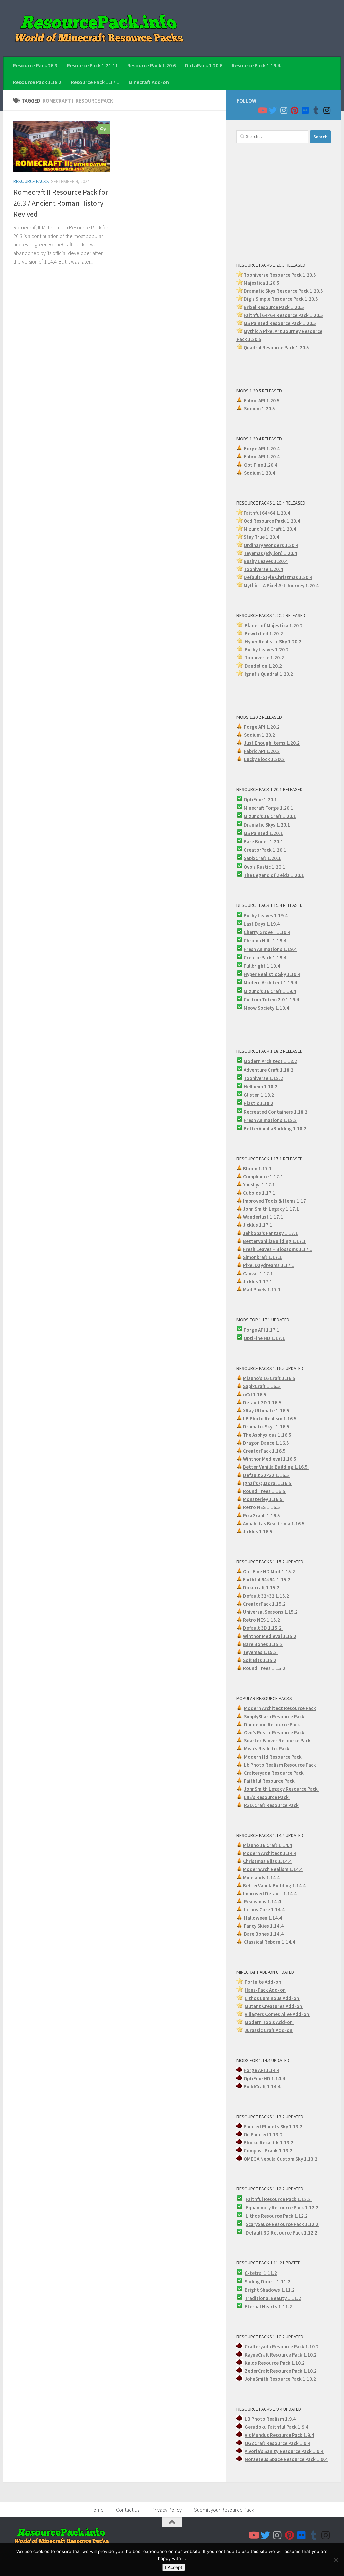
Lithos (253, 2216)
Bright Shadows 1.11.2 (270, 2290)
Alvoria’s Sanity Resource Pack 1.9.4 (284, 2451)
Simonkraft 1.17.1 (262, 1257)
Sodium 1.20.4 (260, 473)
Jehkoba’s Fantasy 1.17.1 (270, 1233)
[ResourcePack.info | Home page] (99, 28)
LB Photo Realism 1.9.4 (270, 2419)
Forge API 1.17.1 (262, 1330)
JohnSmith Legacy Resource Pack (281, 1789)
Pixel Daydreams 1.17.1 (269, 1265)
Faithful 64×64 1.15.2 (267, 1580)
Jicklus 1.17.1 (258, 1225)
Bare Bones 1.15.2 (263, 1644)
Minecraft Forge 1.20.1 (268, 808)
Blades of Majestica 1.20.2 (274, 625)
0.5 (315, 299)
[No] (336, 2560)
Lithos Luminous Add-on (272, 1998)
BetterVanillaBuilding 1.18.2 (275, 1129)
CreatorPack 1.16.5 (265, 1451)
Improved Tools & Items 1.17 (274, 1201)
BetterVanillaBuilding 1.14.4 (274, 1885)
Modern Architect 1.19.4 (270, 983)
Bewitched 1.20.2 (264, 633)
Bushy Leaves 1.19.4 (266, 915)
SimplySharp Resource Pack (274, 1716)
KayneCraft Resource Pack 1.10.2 (281, 2355)
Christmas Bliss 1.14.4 (267, 1861)
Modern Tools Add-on (269, 2022)
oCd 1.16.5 (255, 1394)
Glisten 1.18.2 (259, 1095)
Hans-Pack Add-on (265, 1990)
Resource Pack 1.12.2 (296, 2207)
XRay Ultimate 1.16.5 (267, 1411)
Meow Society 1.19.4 (266, 1008)
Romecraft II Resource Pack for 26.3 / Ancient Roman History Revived (61, 203)
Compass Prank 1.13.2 (268, 2151)
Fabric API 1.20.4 (262, 457)
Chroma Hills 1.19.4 (265, 941)
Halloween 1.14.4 (263, 1918)
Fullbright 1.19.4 (262, 966)
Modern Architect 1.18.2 (270, 1061)
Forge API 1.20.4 (262, 449)
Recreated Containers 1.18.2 (275, 1112)
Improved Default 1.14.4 (270, 1894)
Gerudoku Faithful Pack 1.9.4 (276, 2427)
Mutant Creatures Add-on (274, 2006)
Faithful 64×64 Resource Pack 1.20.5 (283, 315)
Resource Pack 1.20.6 (152, 65)
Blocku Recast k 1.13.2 (268, 2143)
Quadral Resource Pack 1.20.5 (276, 347)
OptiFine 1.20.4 (261, 465)
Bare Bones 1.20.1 (263, 841)
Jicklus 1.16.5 (258, 1532)
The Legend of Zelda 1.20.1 (274, 875)
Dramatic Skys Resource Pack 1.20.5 (283, 291)
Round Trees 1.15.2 (265, 1668)
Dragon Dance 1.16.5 (266, 1443)
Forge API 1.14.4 (262, 2070)
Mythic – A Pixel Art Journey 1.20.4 (281, 585)
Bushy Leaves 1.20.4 (266, 561)
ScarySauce (259, 2224)
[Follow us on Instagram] (284, 110)
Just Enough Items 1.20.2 (272, 743)
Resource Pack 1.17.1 (95, 82)
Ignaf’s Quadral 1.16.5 (268, 1483)
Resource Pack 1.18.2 (37, 82)
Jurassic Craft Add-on (269, 2030)
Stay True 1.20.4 (261, 537)
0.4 (295, 545)
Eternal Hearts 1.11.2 (268, 2307)
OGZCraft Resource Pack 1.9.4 (277, 2443)
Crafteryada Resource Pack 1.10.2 (282, 2347)
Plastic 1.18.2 (259, 1103)
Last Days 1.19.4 (262, 924)
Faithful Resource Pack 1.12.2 (279, 2199)
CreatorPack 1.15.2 (264, 1604)
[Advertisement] (284, 202)
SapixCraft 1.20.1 (262, 858)
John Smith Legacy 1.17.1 (271, 1209)
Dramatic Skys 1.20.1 (267, 825)
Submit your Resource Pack (224, 2510)
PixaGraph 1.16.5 (262, 1515)
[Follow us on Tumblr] (316, 110)
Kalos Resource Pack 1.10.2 (275, 2363)
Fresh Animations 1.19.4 (270, 949)
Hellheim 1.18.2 (261, 1086)
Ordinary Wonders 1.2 (268, 545)
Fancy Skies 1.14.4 (264, 1926)
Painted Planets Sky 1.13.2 (273, 2126)
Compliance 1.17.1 (264, 1177)
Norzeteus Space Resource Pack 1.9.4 (286, 2459)
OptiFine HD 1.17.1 (264, 1338)
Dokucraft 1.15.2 (262, 1588)
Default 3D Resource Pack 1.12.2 (282, 2233)
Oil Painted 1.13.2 (263, 2135)
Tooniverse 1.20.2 (264, 658)
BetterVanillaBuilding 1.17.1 (274, 1241)
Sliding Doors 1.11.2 (267, 2281)
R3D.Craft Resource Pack (271, 1805)
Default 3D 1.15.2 (263, 1628)
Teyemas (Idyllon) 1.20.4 (270, 553)
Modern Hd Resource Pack (273, 1757)
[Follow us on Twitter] (273, 110)
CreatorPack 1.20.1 (265, 850)
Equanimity (259, 2207)
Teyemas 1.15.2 (260, 1652)
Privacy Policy (167, 2510)
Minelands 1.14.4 (261, 1877)
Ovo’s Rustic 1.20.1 (264, 867)
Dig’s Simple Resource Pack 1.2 (277, 299)
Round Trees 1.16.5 (265, 1491)
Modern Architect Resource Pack (280, 1708)
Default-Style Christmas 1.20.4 (278, 577)
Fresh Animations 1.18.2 (270, 1120)
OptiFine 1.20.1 (260, 799)
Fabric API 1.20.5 (262, 400)
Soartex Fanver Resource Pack (277, 1741)
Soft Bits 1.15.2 (260, 1660)
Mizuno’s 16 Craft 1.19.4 (270, 991)
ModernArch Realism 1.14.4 (273, 1869)
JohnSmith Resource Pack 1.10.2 (281, 2379)
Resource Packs (31, 181)
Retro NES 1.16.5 (262, 1507)
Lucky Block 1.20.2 (264, 759)
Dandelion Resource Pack (272, 1724)
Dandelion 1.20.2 (263, 666)
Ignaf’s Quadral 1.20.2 (269, 674)
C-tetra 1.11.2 (261, 2273)
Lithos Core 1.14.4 (265, 1910)
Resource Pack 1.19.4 (256, 65)
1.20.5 (309, 323)
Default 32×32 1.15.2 (266, 1596)
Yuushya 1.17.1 (259, 1185)
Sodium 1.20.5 (260, 409)
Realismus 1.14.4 (263, 1902)
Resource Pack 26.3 (35, 65)
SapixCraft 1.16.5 (262, 1386)
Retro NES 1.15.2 (262, 1620)
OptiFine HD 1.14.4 (264, 2078)
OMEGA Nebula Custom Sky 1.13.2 (281, 2159)
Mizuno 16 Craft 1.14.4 (267, 1845)
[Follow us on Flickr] (305, 110)
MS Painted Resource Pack (273, 323)
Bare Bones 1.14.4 (264, 1934)
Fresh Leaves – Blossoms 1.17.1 (278, 1249)
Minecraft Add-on (149, 82)
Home (97, 2510)
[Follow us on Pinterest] (294, 110)
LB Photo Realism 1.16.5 (270, 1419)
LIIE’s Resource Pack (267, 1797)
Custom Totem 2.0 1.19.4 (271, 999)
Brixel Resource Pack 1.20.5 (274, 307)
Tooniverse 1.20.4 (263, 569)
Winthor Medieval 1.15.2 (270, 1636)
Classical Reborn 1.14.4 (270, 1942)
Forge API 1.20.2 (262, 727)
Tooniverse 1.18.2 (263, 1078)
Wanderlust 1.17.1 (264, 1217)
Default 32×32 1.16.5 (266, 1475)
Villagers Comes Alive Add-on (277, 2014)
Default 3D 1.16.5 (263, 1402)
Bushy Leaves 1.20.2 (267, 650)
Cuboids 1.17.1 (260, 1193)
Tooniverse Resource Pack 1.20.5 (280, 275)
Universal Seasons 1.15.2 (270, 1612)
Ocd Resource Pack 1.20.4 (272, 521)
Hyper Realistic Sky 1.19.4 (272, 974)
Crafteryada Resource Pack (274, 1773)
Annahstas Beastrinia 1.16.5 (274, 1523)
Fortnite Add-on (263, 1982)
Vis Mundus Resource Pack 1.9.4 (279, 2435)
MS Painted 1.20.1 (263, 833)
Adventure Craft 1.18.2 (268, 1070)
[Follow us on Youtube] (262, 110)
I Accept (174, 2567)
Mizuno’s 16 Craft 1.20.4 (270, 529)
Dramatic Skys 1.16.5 (267, 1427)
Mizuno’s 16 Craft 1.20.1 (270, 816)
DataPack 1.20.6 (204, 65)
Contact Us (128, 2510)
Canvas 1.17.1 (258, 1273)
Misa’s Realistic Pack (267, 1749)
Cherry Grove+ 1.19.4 (267, 932)
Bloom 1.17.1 (257, 1169)
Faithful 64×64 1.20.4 (267, 513)
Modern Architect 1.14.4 (270, 1853)
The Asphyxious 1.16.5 (267, 1435)
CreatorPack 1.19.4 (265, 957)
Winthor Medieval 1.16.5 (270, 1459)
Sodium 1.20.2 (260, 735)
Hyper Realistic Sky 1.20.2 (273, 641)
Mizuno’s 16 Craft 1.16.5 (269, 1378)
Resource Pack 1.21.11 (92, 65)
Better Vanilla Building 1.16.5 (276, 1467)
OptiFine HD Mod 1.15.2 (269, 1572)
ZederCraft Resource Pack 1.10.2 (281, 2371)
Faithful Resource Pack (270, 1781)
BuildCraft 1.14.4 (262, 2086)
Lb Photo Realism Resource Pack (280, 1765)
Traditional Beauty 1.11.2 (273, 2298)
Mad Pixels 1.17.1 (262, 1290)
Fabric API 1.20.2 (262, 751)
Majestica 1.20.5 (262, 283)
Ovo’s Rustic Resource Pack (274, 1733)
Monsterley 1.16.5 (263, 1499)
